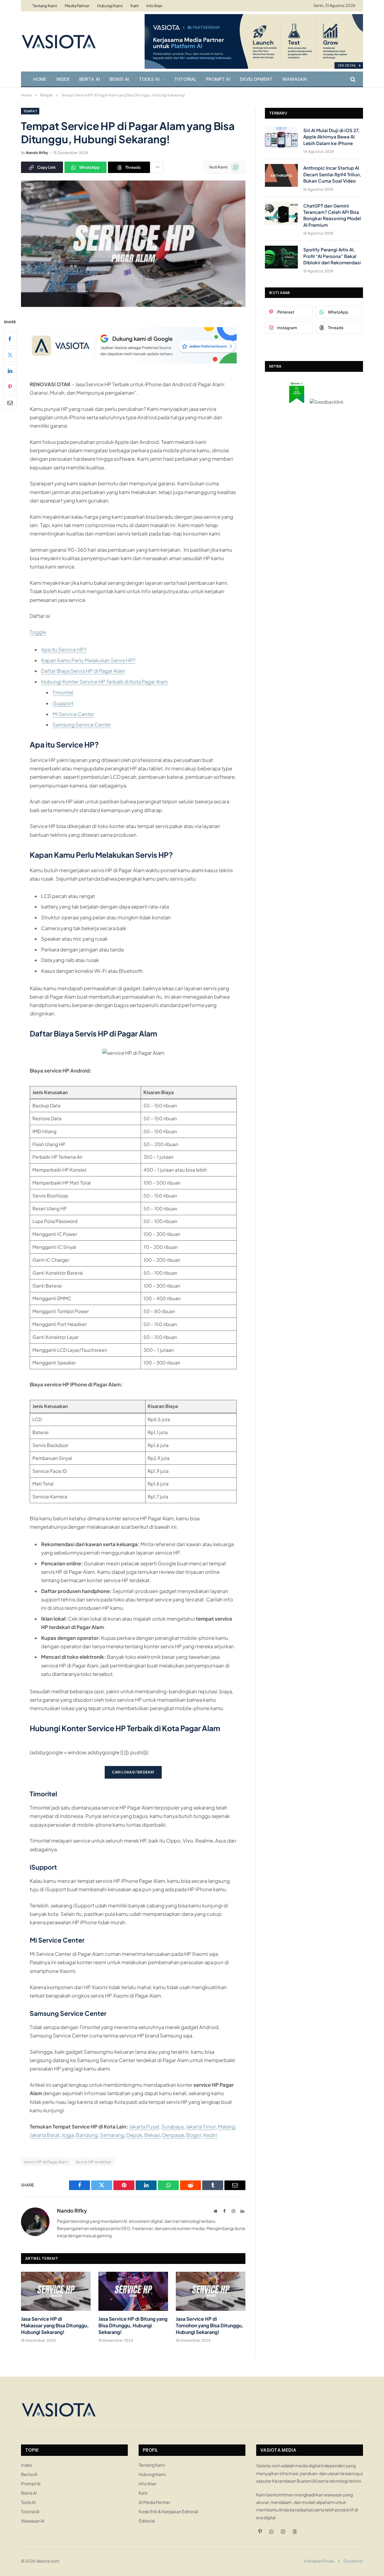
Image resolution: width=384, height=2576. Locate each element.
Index (63, 79)
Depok (134, 2135)
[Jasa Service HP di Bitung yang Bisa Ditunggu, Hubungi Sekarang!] (133, 2291)
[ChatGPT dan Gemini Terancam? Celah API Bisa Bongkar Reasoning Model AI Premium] (281, 213)
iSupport (63, 703)
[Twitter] (10, 355)
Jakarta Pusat (144, 2127)
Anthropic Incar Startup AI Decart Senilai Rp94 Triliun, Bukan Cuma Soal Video (332, 174)
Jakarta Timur (201, 2127)
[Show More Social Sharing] (157, 167)
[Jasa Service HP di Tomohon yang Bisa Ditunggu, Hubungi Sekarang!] (211, 2291)
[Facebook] (10, 339)
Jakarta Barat (45, 2135)
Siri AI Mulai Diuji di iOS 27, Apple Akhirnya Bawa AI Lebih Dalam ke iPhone (331, 137)
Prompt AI (218, 79)
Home (40, 79)
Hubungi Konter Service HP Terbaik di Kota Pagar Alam (104, 682)
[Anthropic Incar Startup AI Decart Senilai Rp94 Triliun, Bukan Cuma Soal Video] (281, 175)
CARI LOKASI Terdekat (133, 1772)
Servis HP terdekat (93, 2162)
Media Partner (77, 6)
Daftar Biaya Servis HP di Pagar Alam (83, 671)
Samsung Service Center (82, 725)
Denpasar (173, 2135)
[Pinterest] (10, 387)
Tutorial (185, 79)
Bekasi (152, 2135)
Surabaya (172, 2127)
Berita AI (90, 79)
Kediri (210, 2135)
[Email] (10, 402)
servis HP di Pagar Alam (46, 2162)
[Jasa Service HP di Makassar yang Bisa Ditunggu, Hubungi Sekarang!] (56, 2291)
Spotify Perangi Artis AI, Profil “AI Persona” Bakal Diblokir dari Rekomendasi (332, 256)
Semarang (112, 2135)
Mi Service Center (73, 714)
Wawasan (294, 79)
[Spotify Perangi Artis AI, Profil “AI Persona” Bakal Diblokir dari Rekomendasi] (281, 257)
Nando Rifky (37, 153)
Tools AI (149, 79)
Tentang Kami (45, 6)
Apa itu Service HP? (64, 649)
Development (256, 79)
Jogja (68, 2135)
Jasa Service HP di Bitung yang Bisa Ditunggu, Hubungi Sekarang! (133, 2325)
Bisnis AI (119, 79)
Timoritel (63, 692)
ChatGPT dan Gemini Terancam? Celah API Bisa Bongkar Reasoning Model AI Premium (332, 215)
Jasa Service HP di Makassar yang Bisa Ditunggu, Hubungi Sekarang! (55, 2325)
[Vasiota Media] (58, 41)
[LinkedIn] (10, 371)
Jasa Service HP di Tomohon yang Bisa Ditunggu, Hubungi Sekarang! (210, 2325)
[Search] (352, 79)
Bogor (194, 2135)
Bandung (87, 2135)
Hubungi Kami (110, 6)
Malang (226, 2127)
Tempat (30, 111)
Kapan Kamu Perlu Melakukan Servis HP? (88, 660)
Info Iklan (154, 6)
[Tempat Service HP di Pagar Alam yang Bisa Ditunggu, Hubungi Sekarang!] (133, 305)
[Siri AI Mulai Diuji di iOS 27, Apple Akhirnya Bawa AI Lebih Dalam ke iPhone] (281, 138)
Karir (135, 6)
